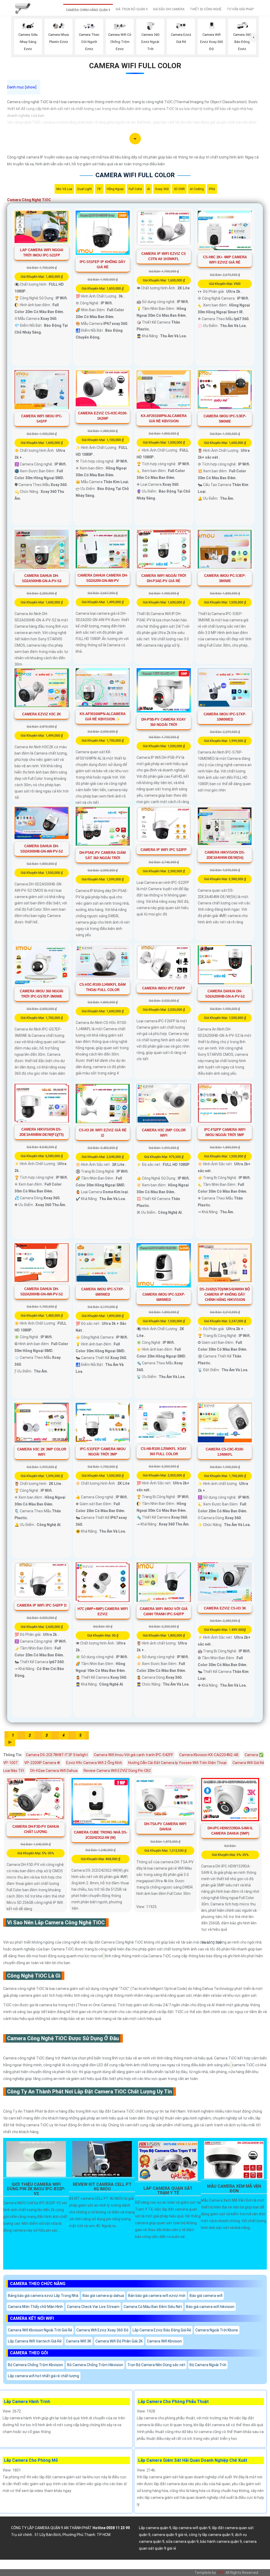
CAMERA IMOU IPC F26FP (164, 988)
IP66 (212, 189)
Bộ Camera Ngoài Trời (208, 2365)
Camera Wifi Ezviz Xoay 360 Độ (102, 2330)
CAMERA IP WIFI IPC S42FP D (42, 1605)
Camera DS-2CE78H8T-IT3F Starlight (57, 1755)
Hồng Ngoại (115, 189)
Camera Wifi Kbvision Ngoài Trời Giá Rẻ (40, 2330)
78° (99, 189)
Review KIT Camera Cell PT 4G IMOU (102, 2187)
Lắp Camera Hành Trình (27, 2402)
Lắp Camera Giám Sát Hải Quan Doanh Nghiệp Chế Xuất (193, 2460)
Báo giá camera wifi (206, 2296)
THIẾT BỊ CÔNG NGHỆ (206, 9)
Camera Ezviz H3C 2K (42, 714)
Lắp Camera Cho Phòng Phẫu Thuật (173, 2402)
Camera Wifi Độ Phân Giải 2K (119, 2341)
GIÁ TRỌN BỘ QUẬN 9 (132, 9)
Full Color (135, 189)
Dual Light (85, 189)
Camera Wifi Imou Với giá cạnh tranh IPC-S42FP (134, 1755)
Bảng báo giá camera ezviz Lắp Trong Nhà (43, 2296)
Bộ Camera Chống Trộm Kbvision (35, 2365)
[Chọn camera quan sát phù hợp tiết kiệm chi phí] (254, 37)
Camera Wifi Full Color (135, 66)
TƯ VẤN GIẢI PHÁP (240, 9)
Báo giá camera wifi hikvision (210, 2307)
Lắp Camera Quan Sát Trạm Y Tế (168, 2191)
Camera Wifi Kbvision (164, 2341)
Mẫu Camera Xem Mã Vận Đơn (234, 2189)
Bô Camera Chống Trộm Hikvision (95, 2365)
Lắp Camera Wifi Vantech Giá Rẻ (35, 2341)
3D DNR (179, 189)
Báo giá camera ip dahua (103, 2296)
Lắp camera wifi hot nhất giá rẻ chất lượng (44, 2376)
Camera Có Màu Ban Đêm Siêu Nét (153, 2307)
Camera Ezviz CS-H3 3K (225, 1608)
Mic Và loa (64, 189)
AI (149, 189)
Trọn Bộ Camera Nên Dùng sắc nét (156, 2365)
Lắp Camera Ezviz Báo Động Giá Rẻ (162, 2330)
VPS (220, 2573)
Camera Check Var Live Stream (93, 2307)
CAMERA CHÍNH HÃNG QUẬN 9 (88, 10)
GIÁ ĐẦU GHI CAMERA (169, 9)
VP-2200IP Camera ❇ (42, 1763)
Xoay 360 (162, 189)
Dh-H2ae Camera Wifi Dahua (54, 1771)
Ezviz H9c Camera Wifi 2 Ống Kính (94, 1763)
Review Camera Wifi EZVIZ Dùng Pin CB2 (117, 1771)
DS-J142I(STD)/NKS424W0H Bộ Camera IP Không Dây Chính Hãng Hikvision (225, 1294)
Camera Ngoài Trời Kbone (217, 2330)
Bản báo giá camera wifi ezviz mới (157, 2296)
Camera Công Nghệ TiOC (29, 200)
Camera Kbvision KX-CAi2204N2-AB (209, 1755)
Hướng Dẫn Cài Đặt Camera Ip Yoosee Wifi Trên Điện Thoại (177, 1763)
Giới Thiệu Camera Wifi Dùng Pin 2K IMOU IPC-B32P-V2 (36, 2189)
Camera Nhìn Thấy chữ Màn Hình (35, 2307)
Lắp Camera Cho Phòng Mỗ (31, 2460)
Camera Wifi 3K (79, 2341)
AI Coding (197, 189)
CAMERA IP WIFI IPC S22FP (164, 850)
